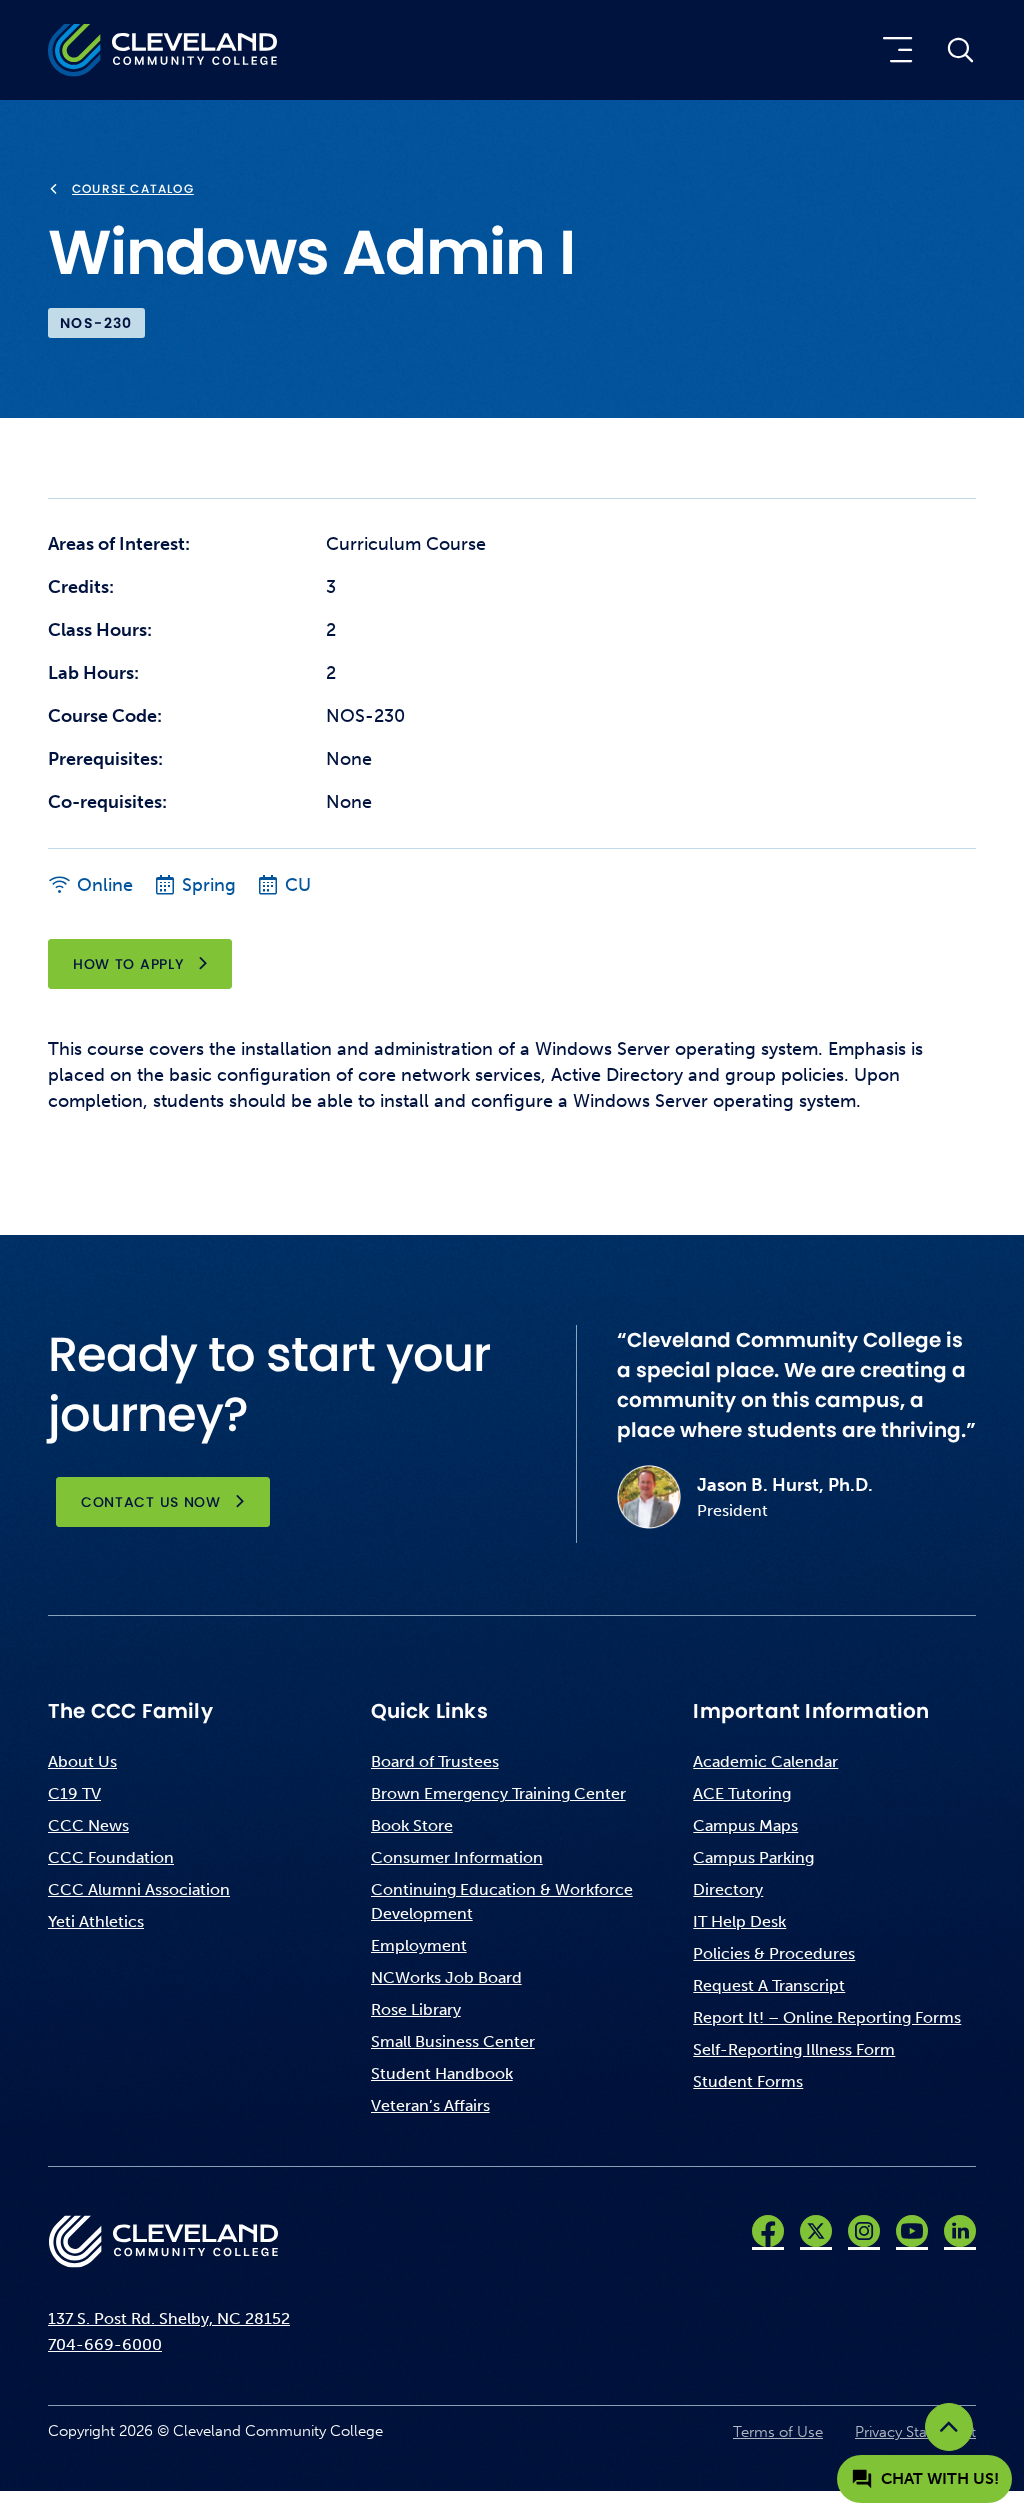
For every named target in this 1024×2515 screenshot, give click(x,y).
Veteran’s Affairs (430, 2105)
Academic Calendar (765, 1761)
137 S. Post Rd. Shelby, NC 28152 (169, 2318)
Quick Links (429, 1711)
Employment (419, 1945)
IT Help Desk (739, 1921)
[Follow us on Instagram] (864, 2231)
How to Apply (128, 964)
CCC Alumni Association (139, 1889)
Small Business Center (453, 2041)
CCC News (88, 1825)
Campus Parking (753, 1857)
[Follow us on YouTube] (912, 2231)
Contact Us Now (151, 1502)
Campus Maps (745, 1825)
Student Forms (748, 2081)
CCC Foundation (111, 1857)
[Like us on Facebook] (768, 2231)
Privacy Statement (915, 2432)
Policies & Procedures (774, 1953)
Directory (728, 1889)
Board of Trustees (435, 1761)
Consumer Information (457, 1857)
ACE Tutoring (742, 1793)
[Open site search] (960, 50)
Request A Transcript (769, 1985)
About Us (82, 1761)
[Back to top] (949, 2427)
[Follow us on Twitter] (816, 2231)
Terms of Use (778, 2432)
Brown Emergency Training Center (498, 1793)
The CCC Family (130, 1711)
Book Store (412, 1825)
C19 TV (74, 1793)
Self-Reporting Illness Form (794, 2049)
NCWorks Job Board (446, 1977)
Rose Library (416, 2009)
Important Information (811, 1711)
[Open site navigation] (893, 50)
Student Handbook (442, 2073)
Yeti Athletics (96, 1921)
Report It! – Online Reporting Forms (827, 2017)
